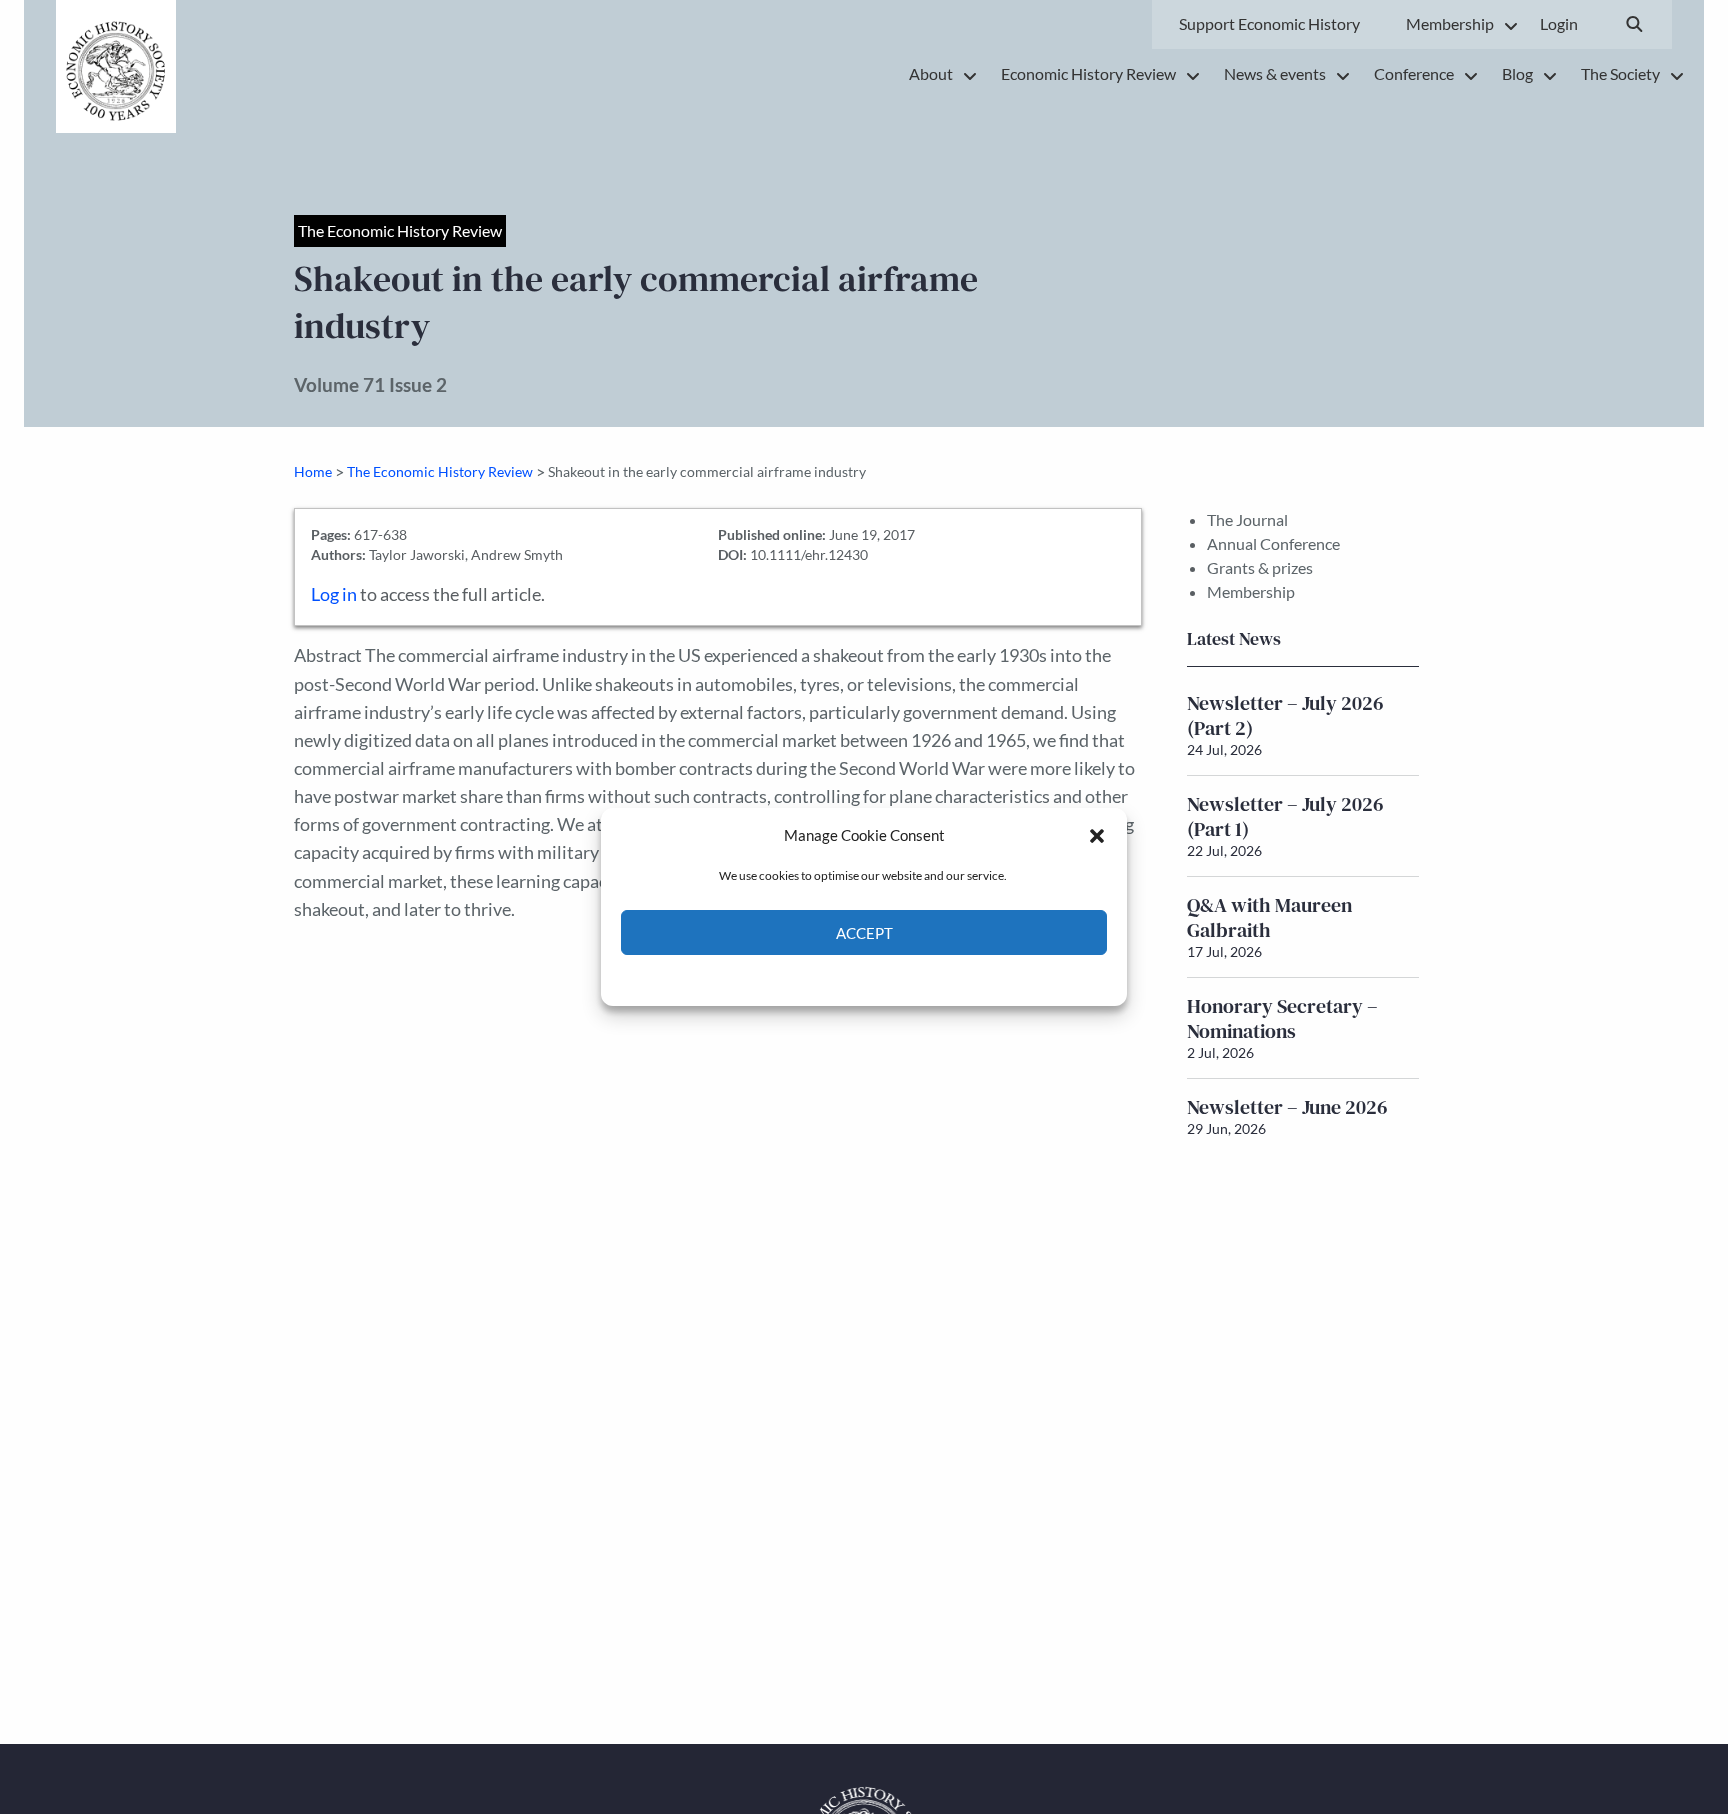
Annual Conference (1273, 543)
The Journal (1247, 519)
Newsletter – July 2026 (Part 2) (1285, 715)
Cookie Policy (817, 978)
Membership (1251, 591)
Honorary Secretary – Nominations (1282, 1018)
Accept (864, 933)
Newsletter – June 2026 (1287, 1107)
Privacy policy (899, 978)
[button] (1097, 835)
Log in (334, 594)
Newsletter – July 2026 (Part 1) (1285, 816)
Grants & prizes (1260, 567)
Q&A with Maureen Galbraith (1269, 917)
